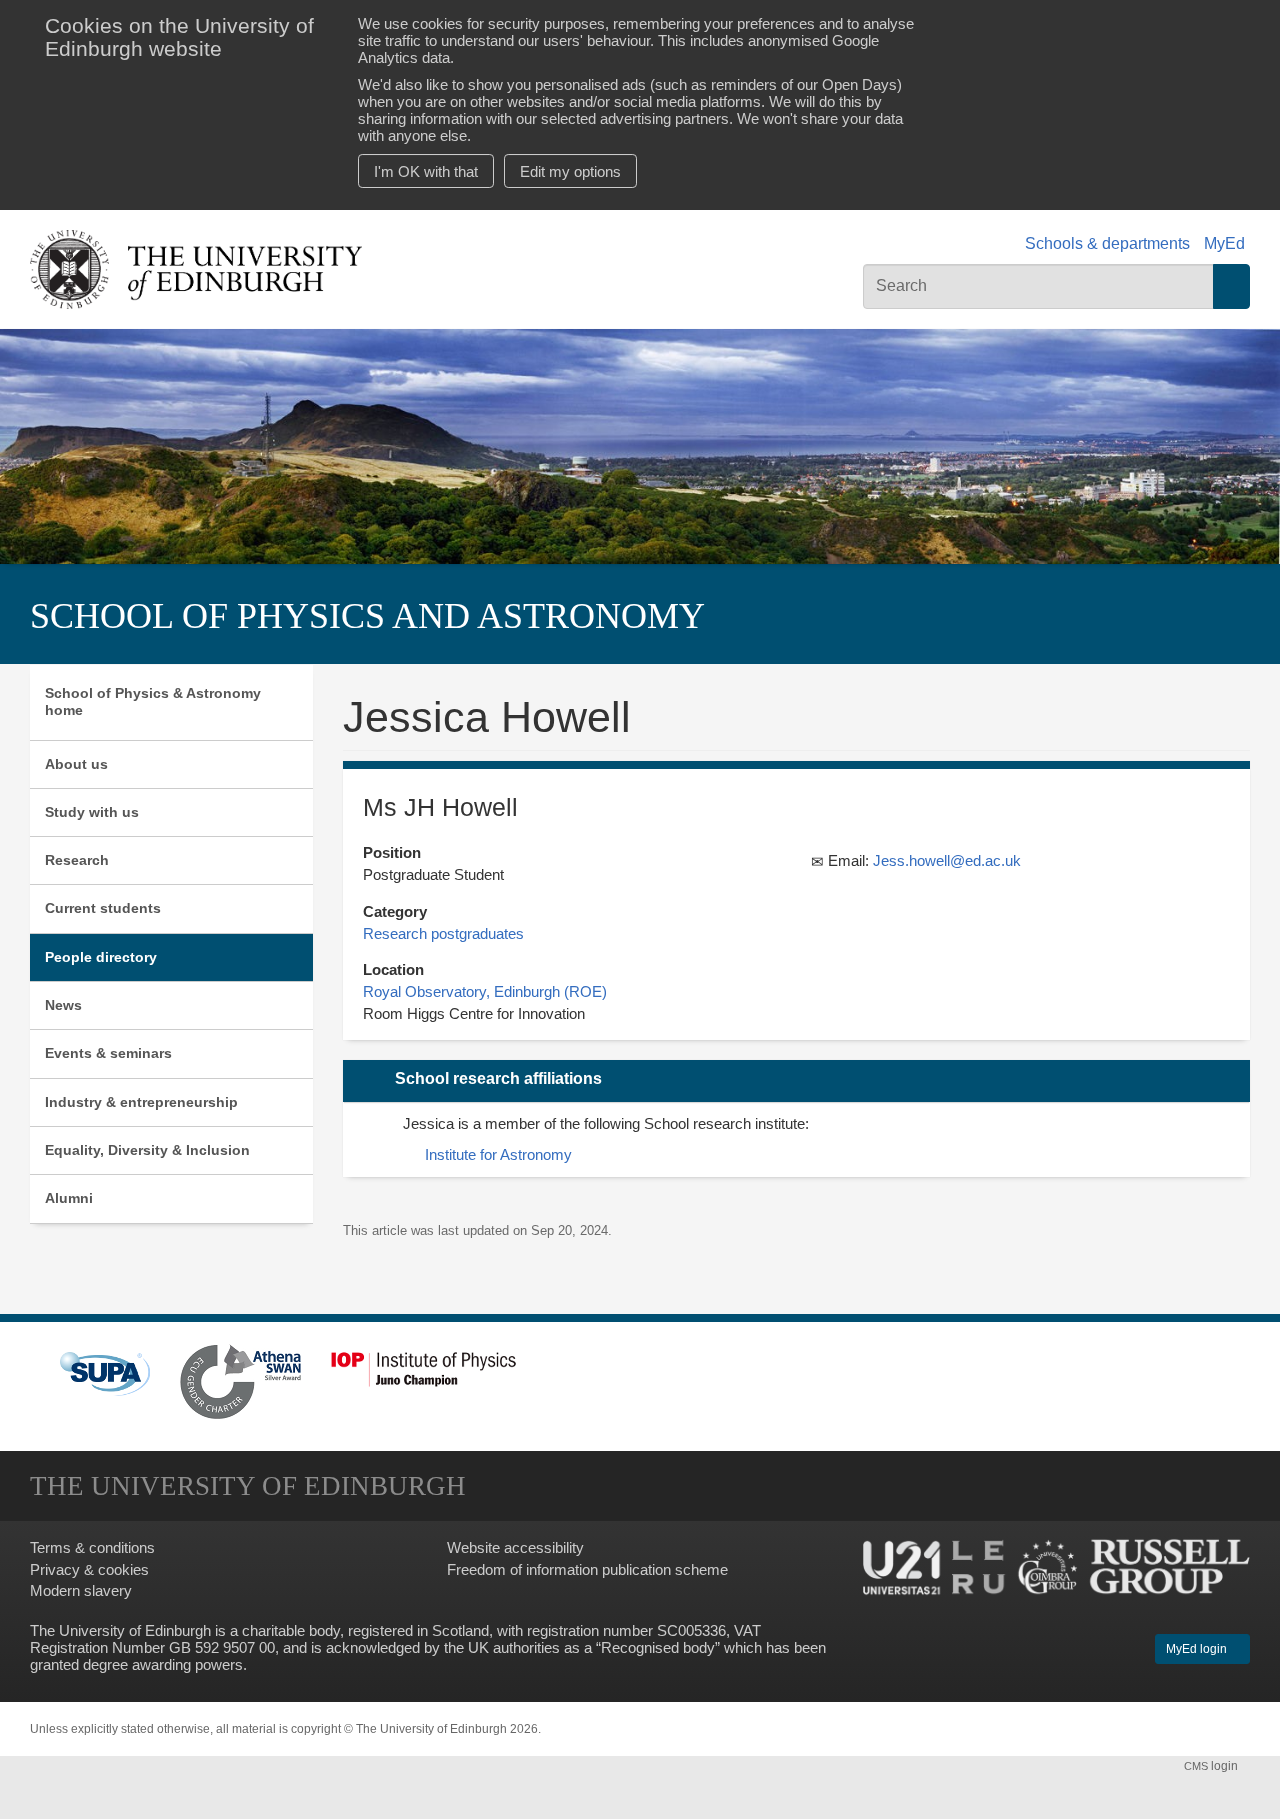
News (63, 1005)
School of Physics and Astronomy (367, 615)
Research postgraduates (443, 933)
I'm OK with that (426, 171)
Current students (103, 908)
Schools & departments (1107, 243)
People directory (101, 957)
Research (77, 860)
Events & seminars (108, 1053)
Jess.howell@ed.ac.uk (947, 860)
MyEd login (1198, 1649)
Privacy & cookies (89, 1569)
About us (76, 764)
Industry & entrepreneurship (141, 1102)
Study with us (92, 812)
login (1212, 1766)
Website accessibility (515, 1547)
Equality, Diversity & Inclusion (147, 1150)
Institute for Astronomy (498, 1154)
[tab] (797, 1081)
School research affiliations (498, 1078)
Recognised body (658, 1647)
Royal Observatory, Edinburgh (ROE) (485, 991)
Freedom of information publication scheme (587, 1569)
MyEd (1224, 243)
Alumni (69, 1198)
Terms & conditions (92, 1547)
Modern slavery (81, 1590)
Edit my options (570, 171)
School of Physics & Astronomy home (153, 701)
